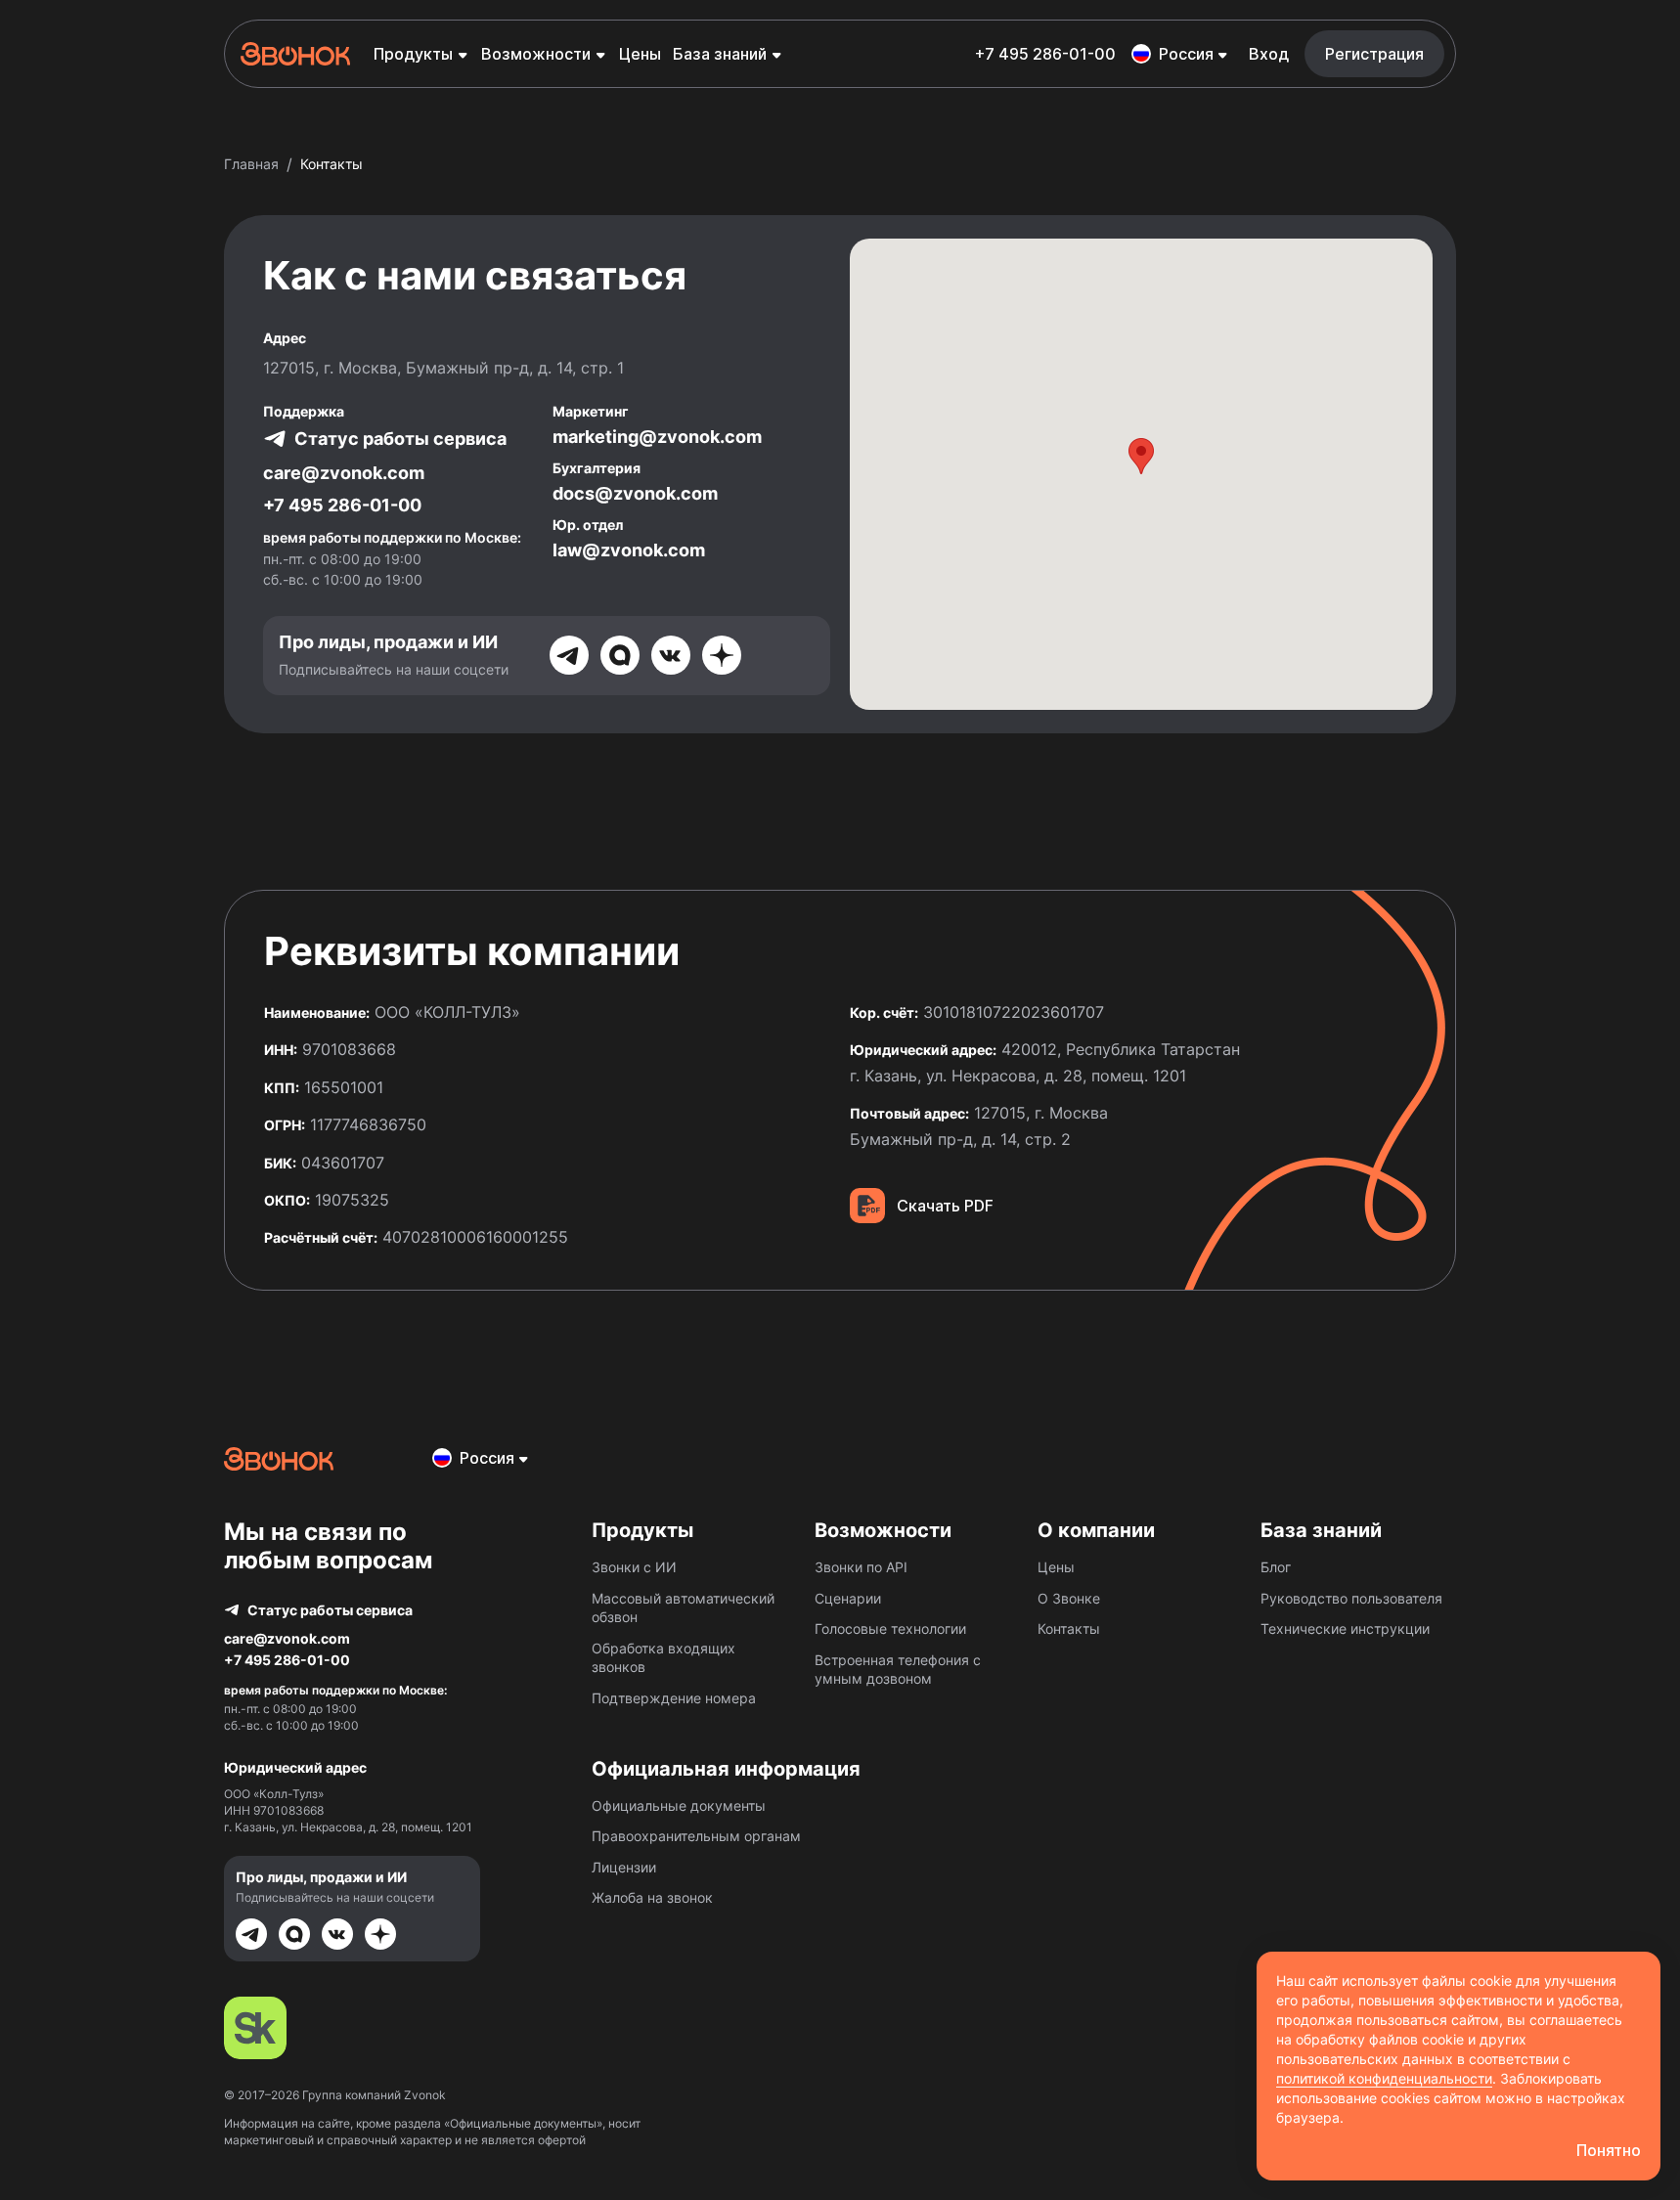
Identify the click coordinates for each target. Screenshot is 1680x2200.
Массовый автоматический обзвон (683, 1608)
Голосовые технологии (890, 1628)
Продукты (413, 54)
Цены (640, 54)
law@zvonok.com (629, 550)
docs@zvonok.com (635, 493)
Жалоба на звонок (652, 1897)
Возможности (536, 54)
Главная (251, 164)
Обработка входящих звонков (663, 1658)
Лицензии (624, 1867)
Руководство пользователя (1351, 1598)
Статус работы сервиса (400, 439)
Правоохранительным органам (696, 1836)
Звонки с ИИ (634, 1567)
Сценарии (848, 1598)
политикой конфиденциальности (1384, 2078)
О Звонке (1069, 1598)
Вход (1269, 54)
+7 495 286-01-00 (1045, 54)
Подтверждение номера (674, 1698)
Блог (1276, 1567)
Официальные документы (679, 1805)
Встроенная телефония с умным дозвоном (898, 1670)
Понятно (1609, 2150)
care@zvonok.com (344, 473)
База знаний (720, 54)
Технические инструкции (1345, 1628)
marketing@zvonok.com (657, 437)
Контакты (1069, 1628)
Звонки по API (861, 1567)
